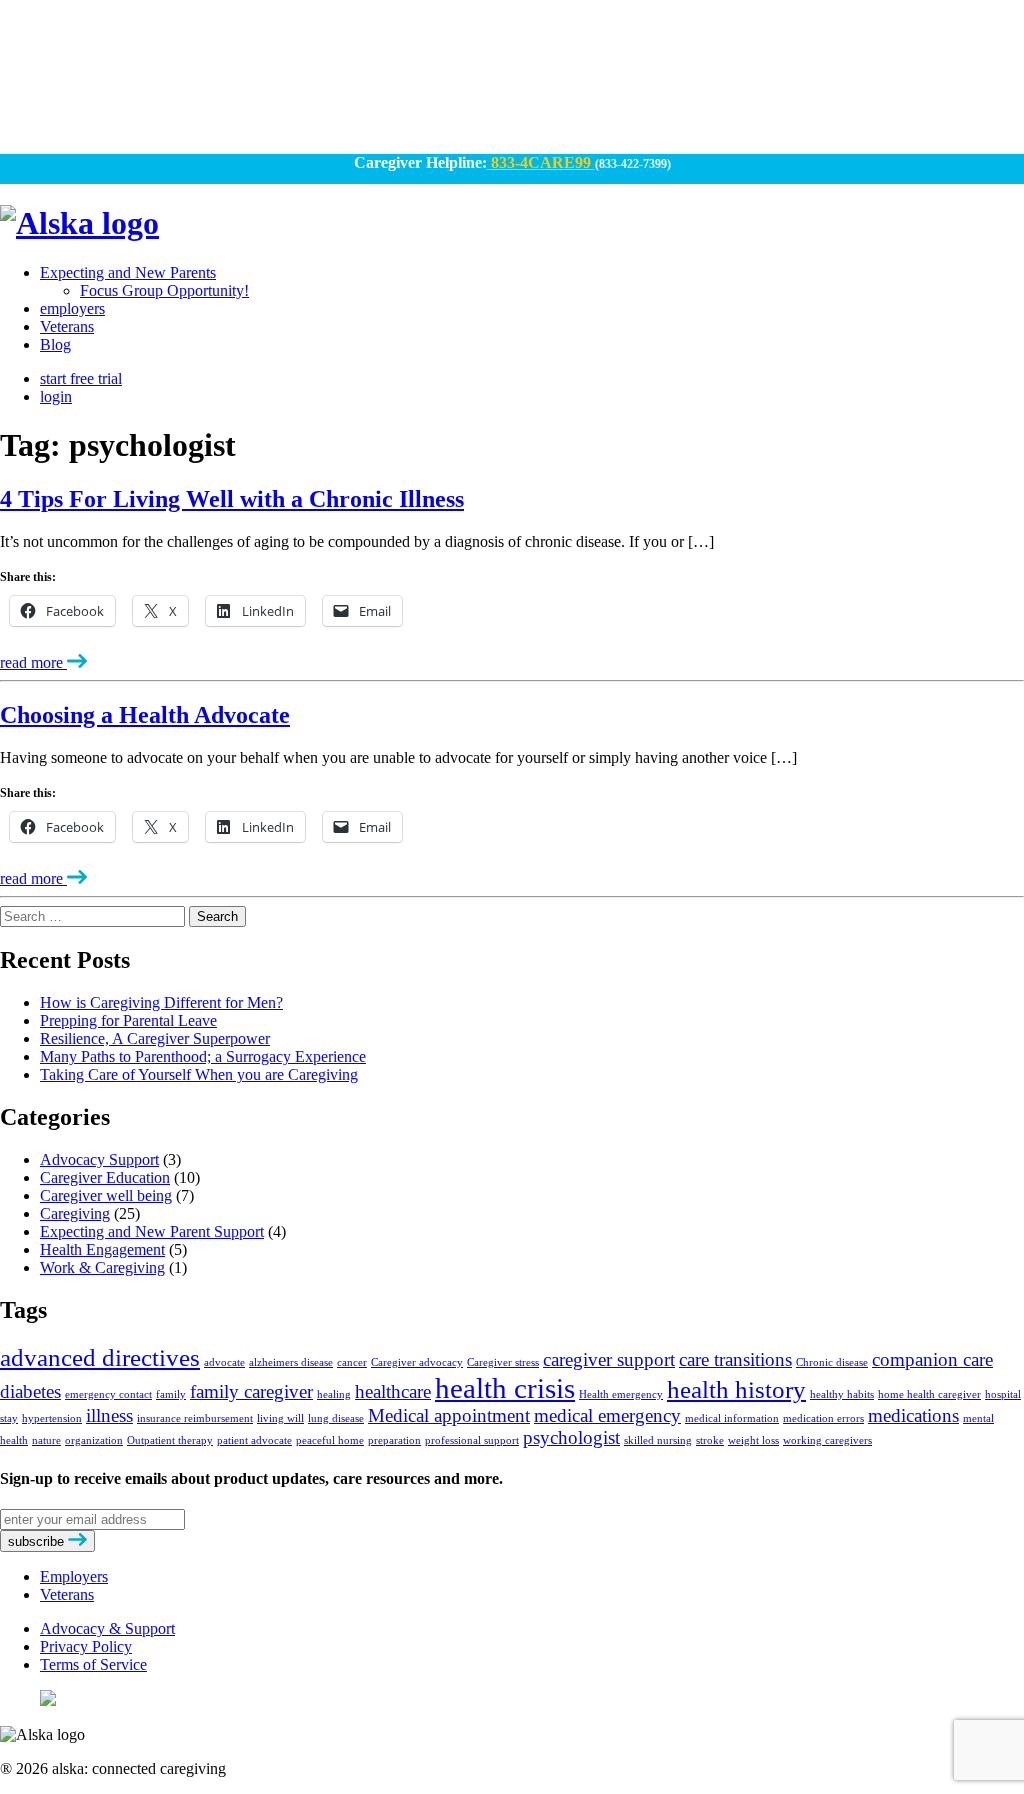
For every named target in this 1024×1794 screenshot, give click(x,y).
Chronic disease (832, 1362)
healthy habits (842, 1394)
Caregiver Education (105, 1177)
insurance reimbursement (195, 1418)
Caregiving (75, 1213)
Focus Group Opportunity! (164, 290)
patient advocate (254, 1440)
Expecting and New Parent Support (152, 1231)
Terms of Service (93, 1664)
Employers (74, 1576)
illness (109, 1415)
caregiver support (609, 1359)
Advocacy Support (99, 1159)
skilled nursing (658, 1440)
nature (46, 1440)
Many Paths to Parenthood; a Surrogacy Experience (203, 1056)
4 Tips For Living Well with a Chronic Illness (232, 499)
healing (334, 1394)
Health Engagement (102, 1249)
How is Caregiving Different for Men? (161, 1002)
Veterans (67, 326)
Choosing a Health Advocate (145, 715)
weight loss (753, 1440)
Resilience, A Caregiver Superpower (155, 1038)
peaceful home (330, 1440)
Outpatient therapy (170, 1440)
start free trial (81, 378)
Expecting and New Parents (128, 272)
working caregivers (827, 1440)
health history (736, 1389)
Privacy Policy (86, 1646)
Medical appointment (449, 1415)
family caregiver (251, 1391)
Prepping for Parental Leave (128, 1020)
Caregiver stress (503, 1362)
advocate (224, 1362)
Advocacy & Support (107, 1628)
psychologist (571, 1437)
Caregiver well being (106, 1195)
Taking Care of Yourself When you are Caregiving (199, 1074)
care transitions (735, 1359)
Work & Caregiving (102, 1267)
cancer (352, 1362)
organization (94, 1440)
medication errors (823, 1418)
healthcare (393, 1391)
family (171, 1394)
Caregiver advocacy (417, 1362)
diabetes (30, 1391)
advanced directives (100, 1357)
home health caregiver (929, 1394)
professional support (472, 1440)
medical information (732, 1418)
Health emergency (621, 1394)
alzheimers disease (291, 1362)
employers (72, 308)
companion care (932, 1359)
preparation (394, 1440)
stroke (710, 1440)
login (56, 396)
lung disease (336, 1418)
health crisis (505, 1388)
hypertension (52, 1418)
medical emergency (607, 1415)
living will (280, 1418)
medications (913, 1415)
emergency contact (108, 1394)
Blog (55, 344)
